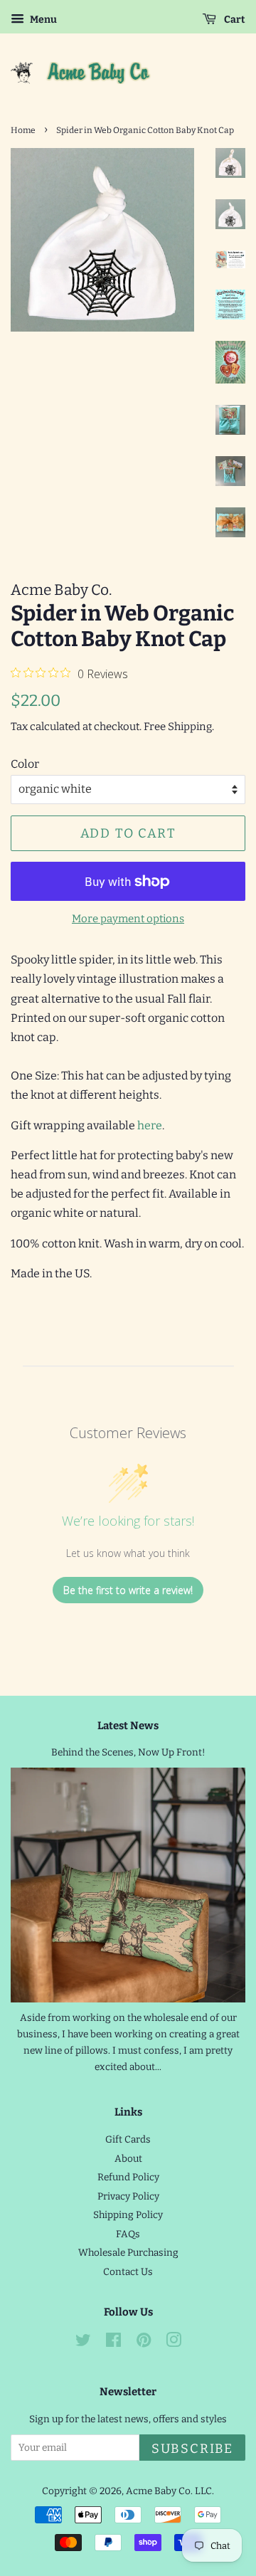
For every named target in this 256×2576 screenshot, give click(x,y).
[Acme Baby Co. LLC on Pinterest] (144, 2343)
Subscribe (192, 2449)
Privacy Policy (128, 2196)
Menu (42, 20)
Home (23, 130)
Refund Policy (128, 2177)
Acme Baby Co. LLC (169, 2491)
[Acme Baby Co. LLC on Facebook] (113, 2343)
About (128, 2159)
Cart (234, 20)
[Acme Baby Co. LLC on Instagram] (174, 2343)
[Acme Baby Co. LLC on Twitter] (83, 2343)
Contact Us (128, 2272)
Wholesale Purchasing (128, 2253)
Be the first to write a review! (128, 1590)
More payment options (128, 919)
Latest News (128, 1726)
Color (25, 764)
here (150, 1125)
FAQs (128, 2234)
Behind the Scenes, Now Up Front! (128, 1752)
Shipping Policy (128, 2215)
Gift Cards (128, 2139)
